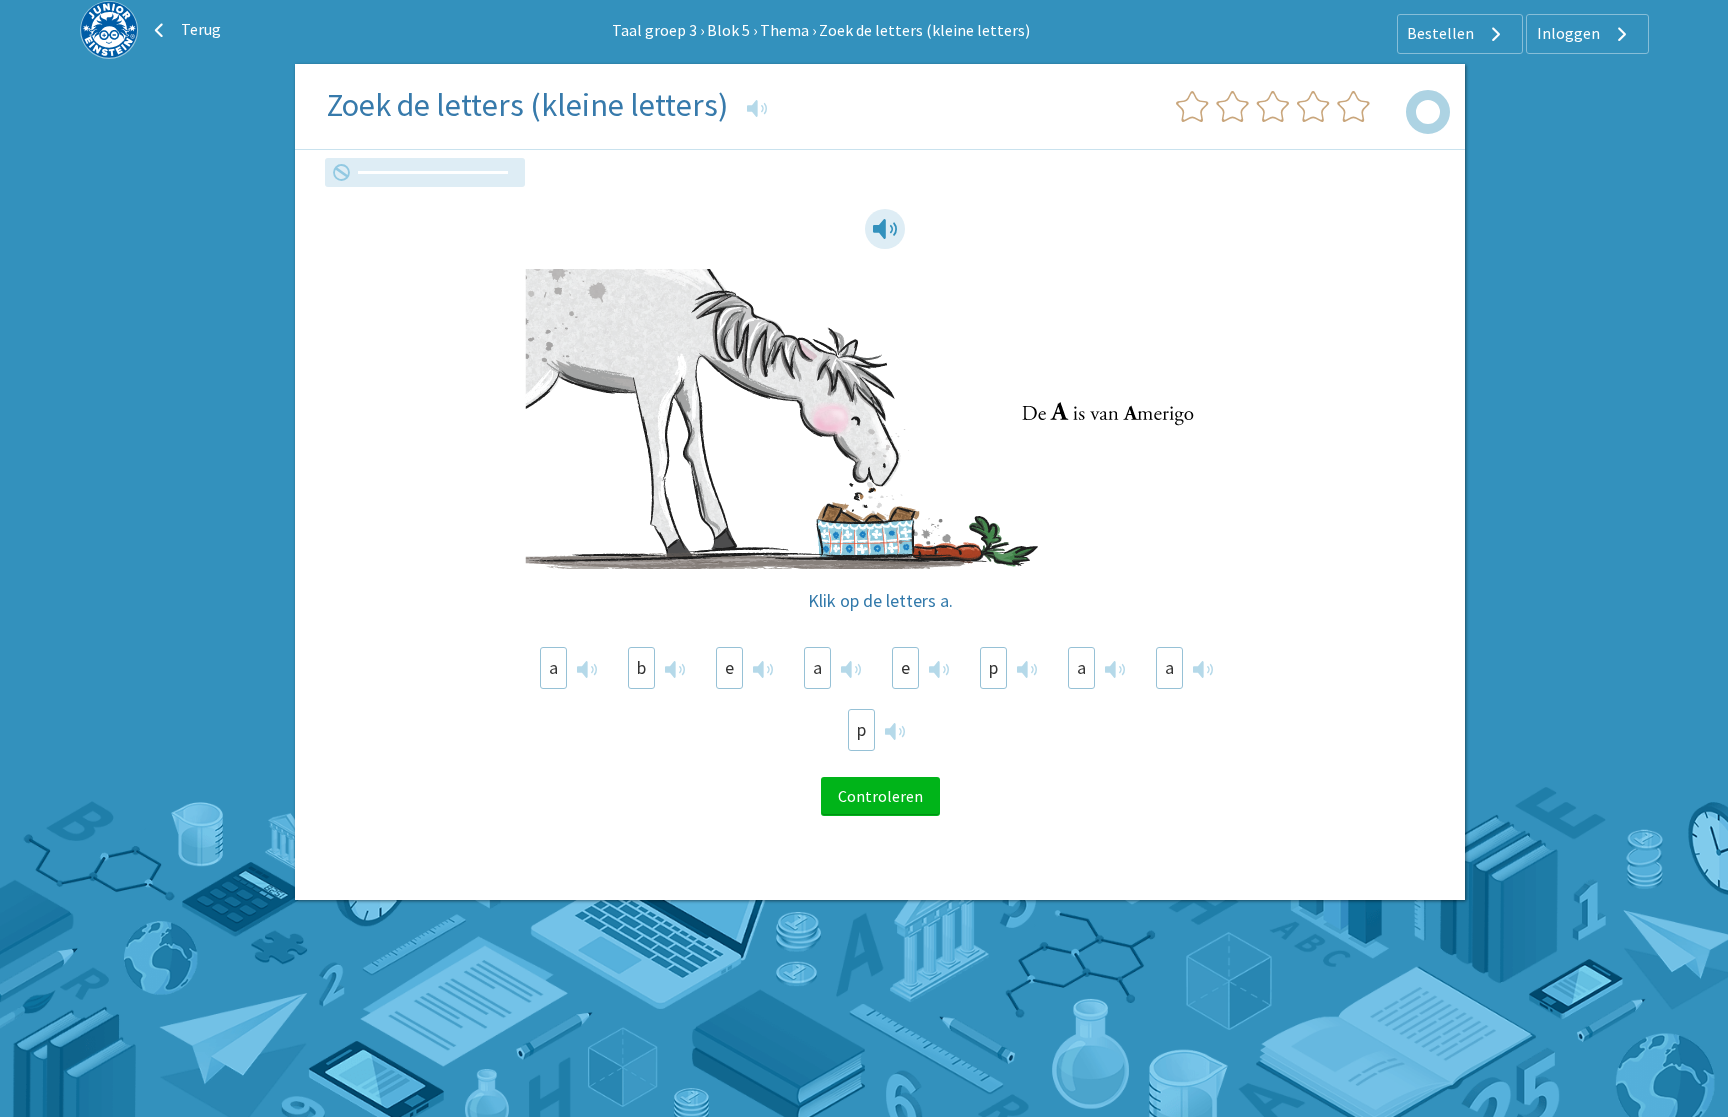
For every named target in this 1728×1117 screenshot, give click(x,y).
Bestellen (1442, 33)
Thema (784, 30)
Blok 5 (728, 30)
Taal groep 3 (654, 30)
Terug (199, 29)
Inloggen (1570, 33)
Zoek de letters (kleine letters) (924, 30)
